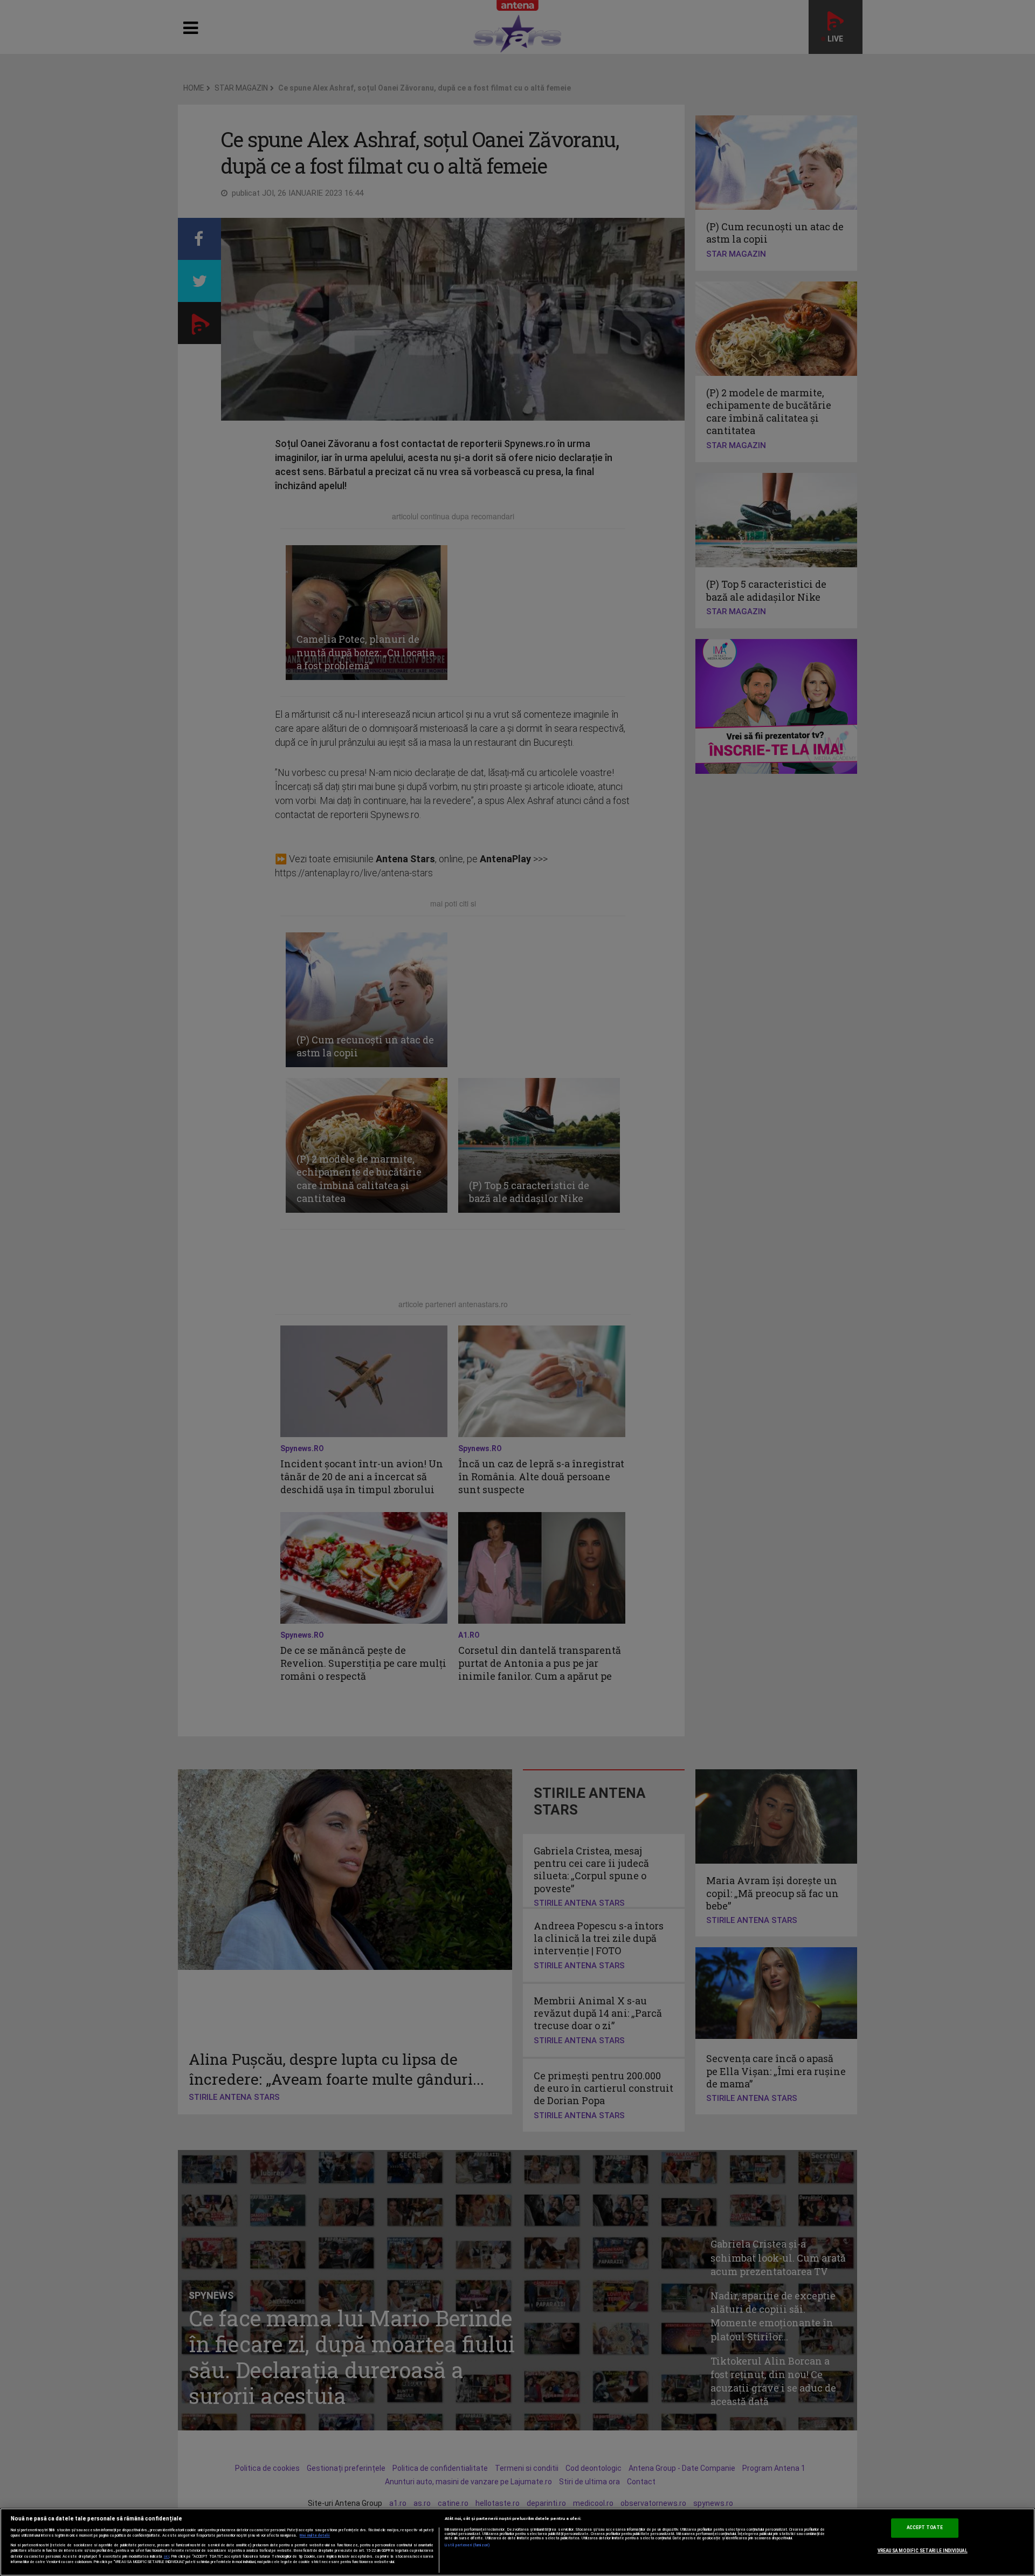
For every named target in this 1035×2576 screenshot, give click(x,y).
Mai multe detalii (315, 2536)
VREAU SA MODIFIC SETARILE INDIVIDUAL (923, 2551)
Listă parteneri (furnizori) (468, 2545)
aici (167, 2556)
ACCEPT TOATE (925, 2527)
